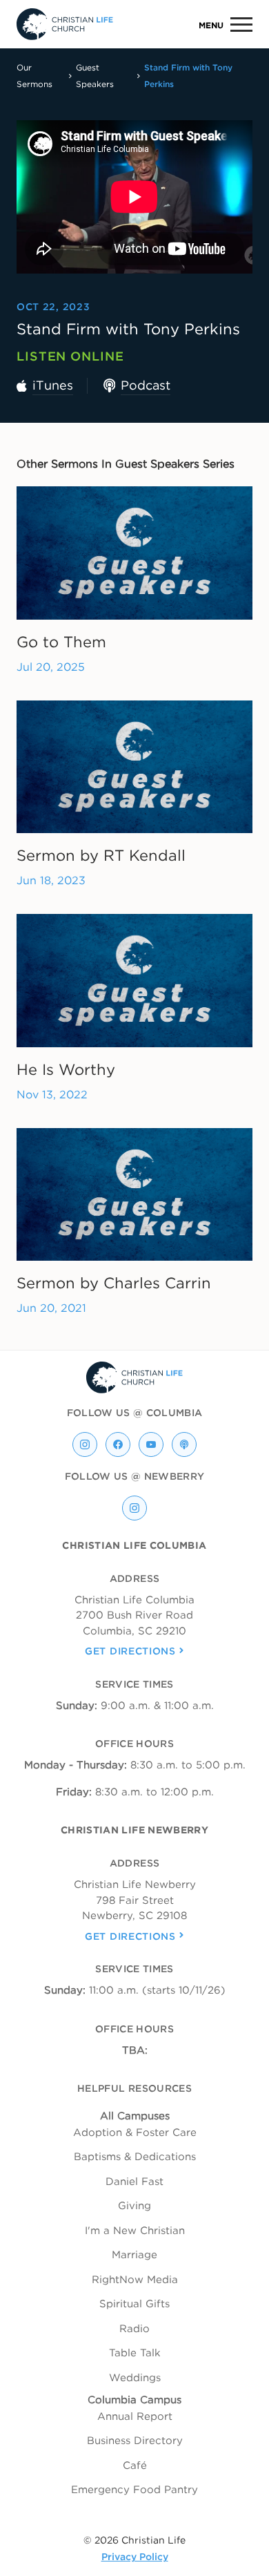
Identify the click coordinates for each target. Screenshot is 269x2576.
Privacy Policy (135, 2557)
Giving (134, 2206)
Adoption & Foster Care (135, 2133)
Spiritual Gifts (134, 2304)
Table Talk (135, 2353)
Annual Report (135, 2416)
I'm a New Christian (135, 2231)
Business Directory (135, 2441)
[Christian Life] (65, 24)
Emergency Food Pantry (134, 2490)
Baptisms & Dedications (135, 2157)
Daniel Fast (134, 2182)
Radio (134, 2329)
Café (135, 2465)
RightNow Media (135, 2280)
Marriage (134, 2255)
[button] (220, 25)
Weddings (135, 2378)
